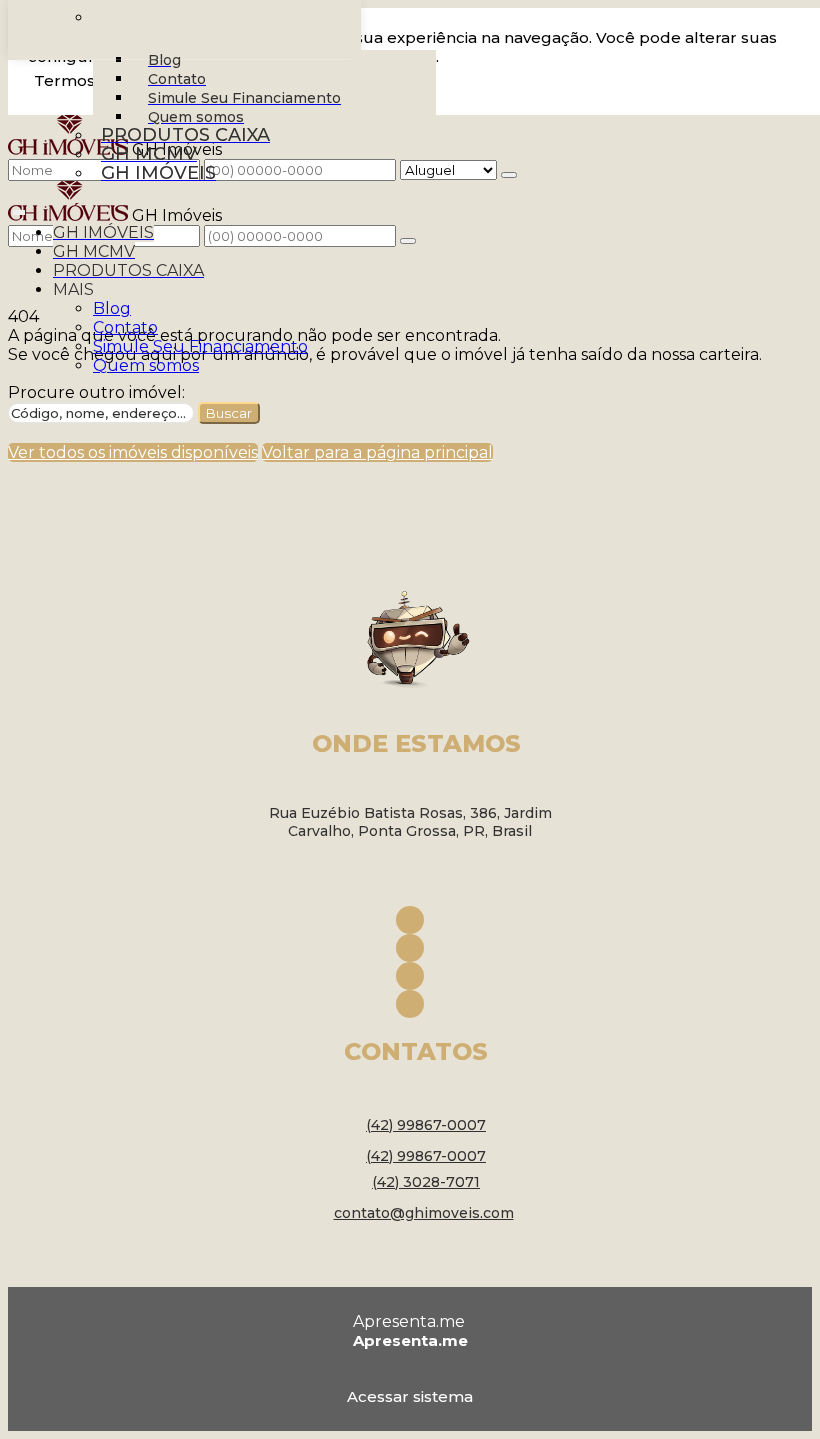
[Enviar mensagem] (509, 175)
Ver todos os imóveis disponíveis (133, 452)
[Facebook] (410, 920)
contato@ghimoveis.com (424, 1213)
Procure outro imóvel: (96, 392)
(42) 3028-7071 (426, 1182)
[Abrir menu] (19, 208)
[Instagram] (410, 948)
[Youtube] (410, 976)
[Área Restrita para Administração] (410, 1393)
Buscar (229, 413)
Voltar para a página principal (377, 452)
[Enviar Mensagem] (408, 241)
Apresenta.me (409, 1321)
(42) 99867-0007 (426, 1125)
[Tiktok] (410, 1004)
